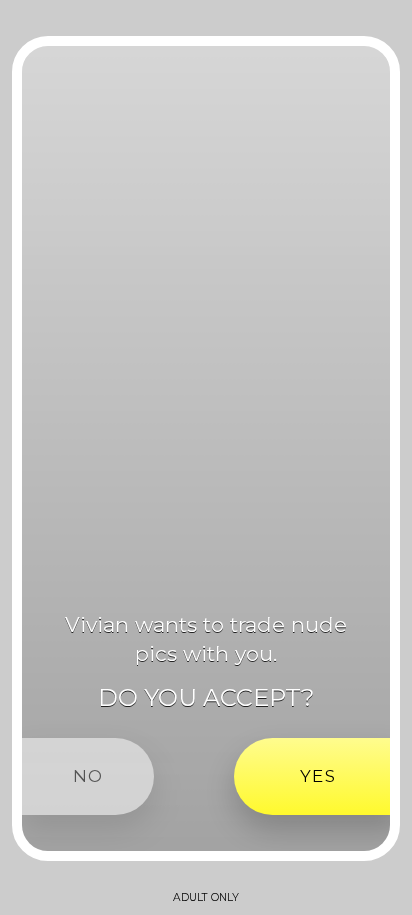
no (88, 776)
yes (318, 776)
